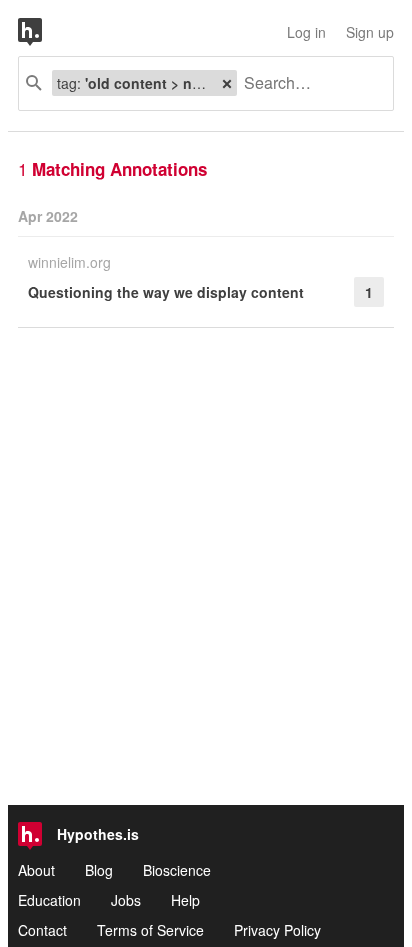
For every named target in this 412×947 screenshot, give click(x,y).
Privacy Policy (277, 930)
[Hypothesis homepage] (45, 32)
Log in (306, 32)
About (36, 870)
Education (49, 900)
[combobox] (307, 83)
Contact (42, 930)
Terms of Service (150, 930)
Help (185, 900)
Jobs (126, 900)
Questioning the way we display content (166, 292)
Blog (99, 870)
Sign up (370, 32)
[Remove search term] (227, 83)
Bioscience (177, 870)
